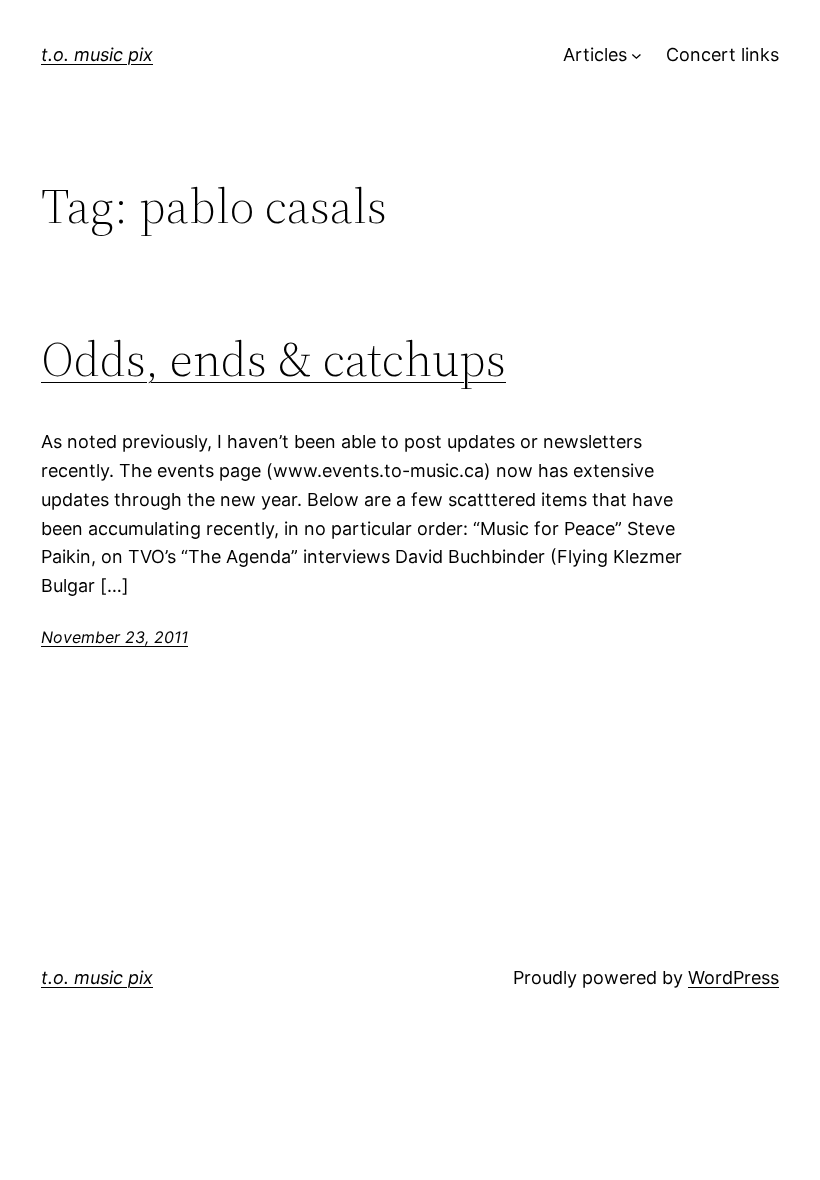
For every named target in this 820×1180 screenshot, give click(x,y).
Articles (595, 54)
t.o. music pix (97, 54)
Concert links (722, 54)
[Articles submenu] (636, 55)
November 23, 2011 (114, 637)
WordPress (733, 977)
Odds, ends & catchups (273, 359)
